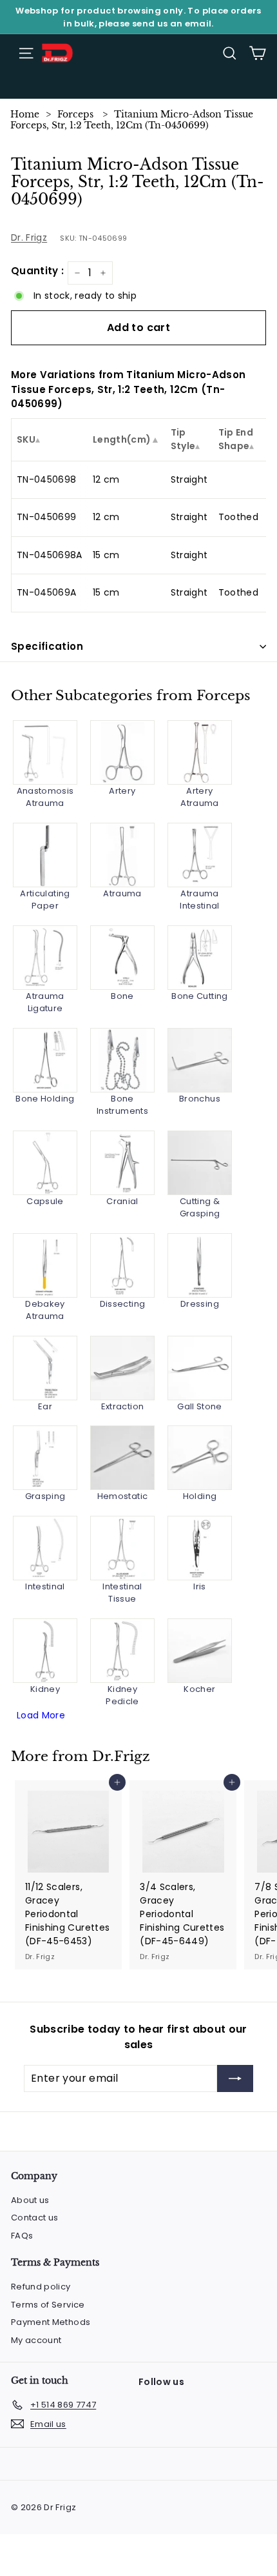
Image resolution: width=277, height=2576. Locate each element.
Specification (47, 646)
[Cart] (257, 53)
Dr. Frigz (29, 237)
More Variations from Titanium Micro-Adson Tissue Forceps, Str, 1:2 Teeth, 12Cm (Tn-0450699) (128, 389)
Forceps (75, 114)
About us (30, 2200)
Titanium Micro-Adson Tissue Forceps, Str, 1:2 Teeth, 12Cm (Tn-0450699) (132, 120)
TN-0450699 (47, 517)
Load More (41, 1715)
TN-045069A (47, 592)
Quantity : (38, 271)
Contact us (35, 2218)
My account (36, 2340)
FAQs (22, 2236)
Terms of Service (48, 2305)
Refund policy (41, 2287)
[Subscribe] (235, 2078)
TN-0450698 (47, 479)
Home (25, 114)
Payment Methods (51, 2322)
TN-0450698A (50, 555)
